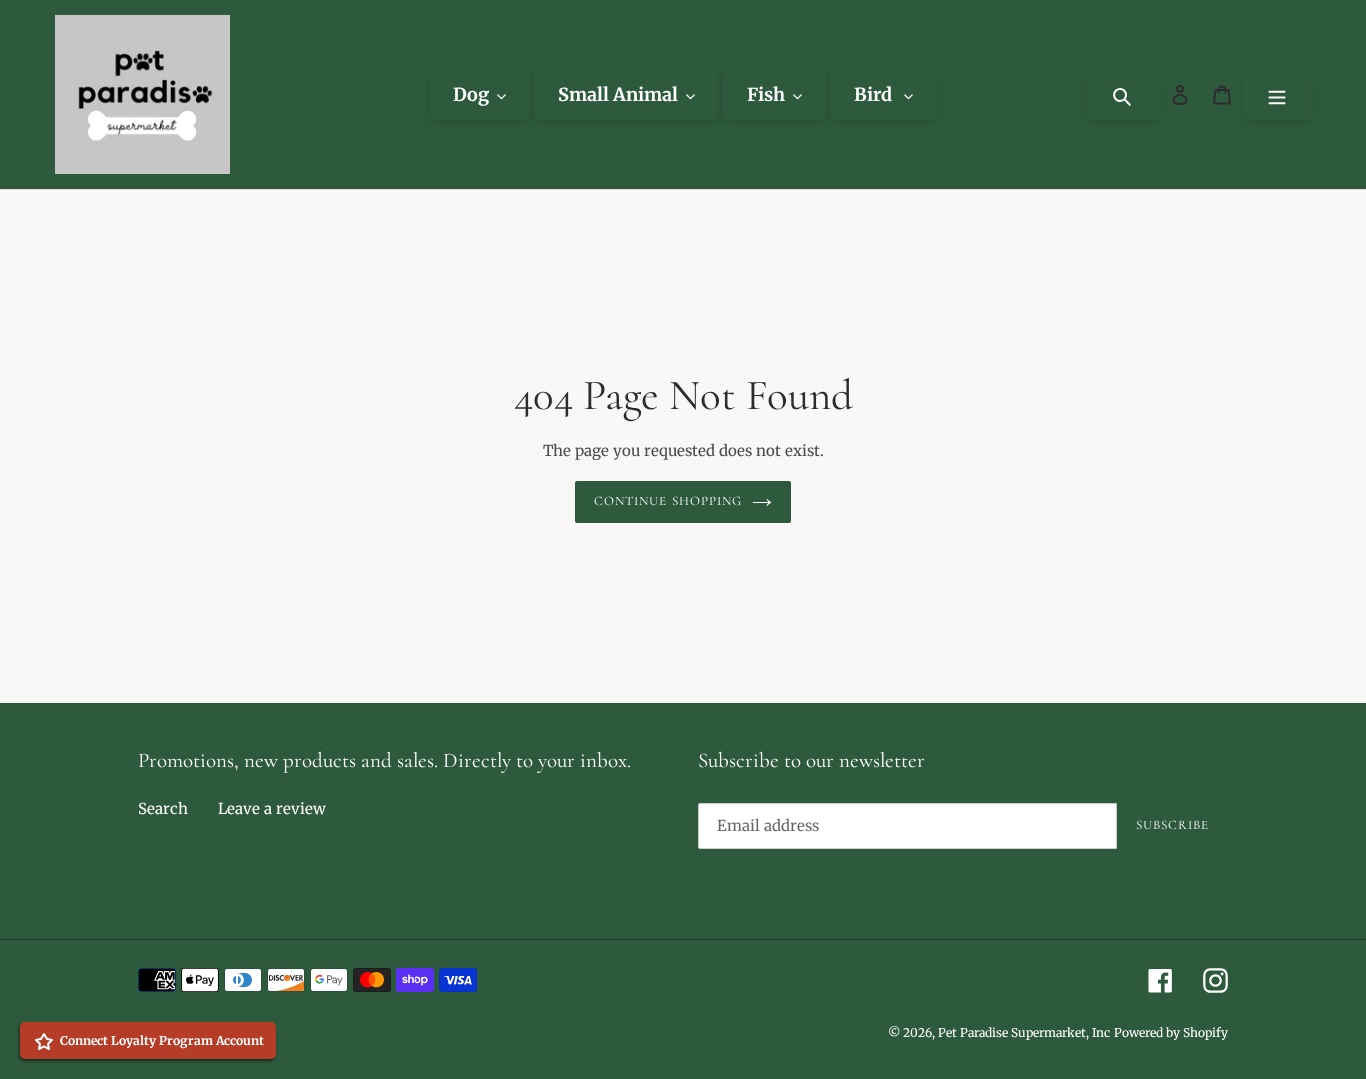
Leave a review (272, 808)
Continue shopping (668, 501)
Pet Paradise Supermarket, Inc (1024, 1032)
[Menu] (1277, 94)
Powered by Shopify (1171, 1032)
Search (163, 808)
